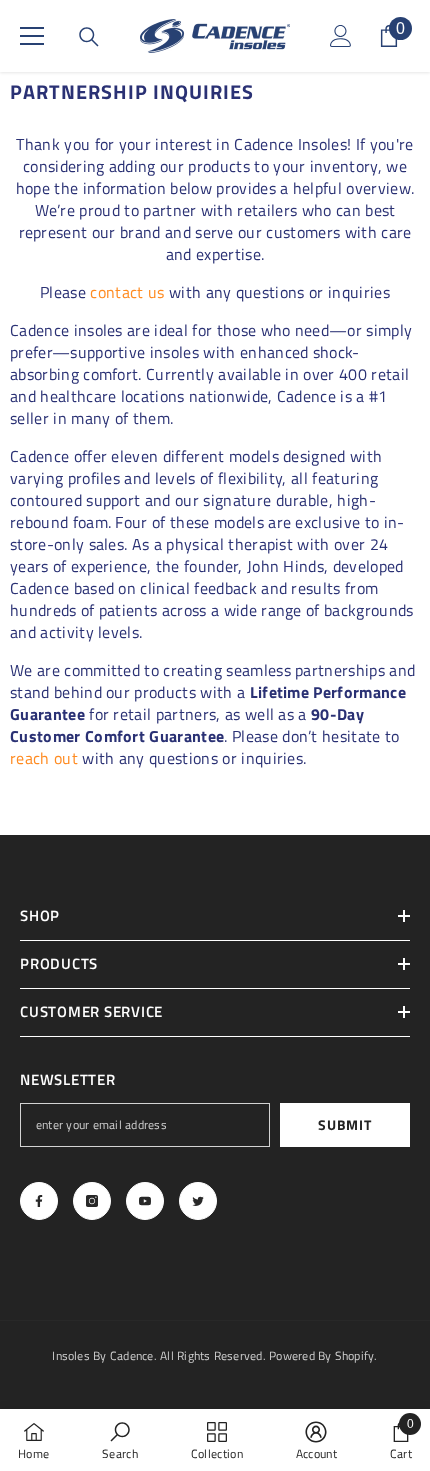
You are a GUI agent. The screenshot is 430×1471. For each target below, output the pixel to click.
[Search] (89, 37)
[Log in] (341, 36)
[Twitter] (198, 1201)
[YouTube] (145, 1201)
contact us (127, 292)
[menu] (32, 36)
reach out (44, 758)
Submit (344, 1124)
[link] (120, 1440)
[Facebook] (39, 1201)
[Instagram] (92, 1201)
